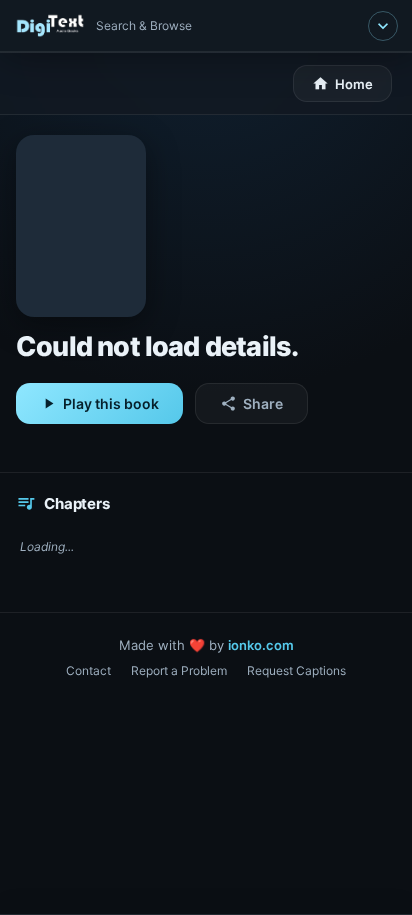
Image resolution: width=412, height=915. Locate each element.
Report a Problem (179, 670)
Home (342, 83)
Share (251, 403)
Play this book (99, 403)
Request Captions (296, 670)
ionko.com (261, 645)
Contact (88, 670)
